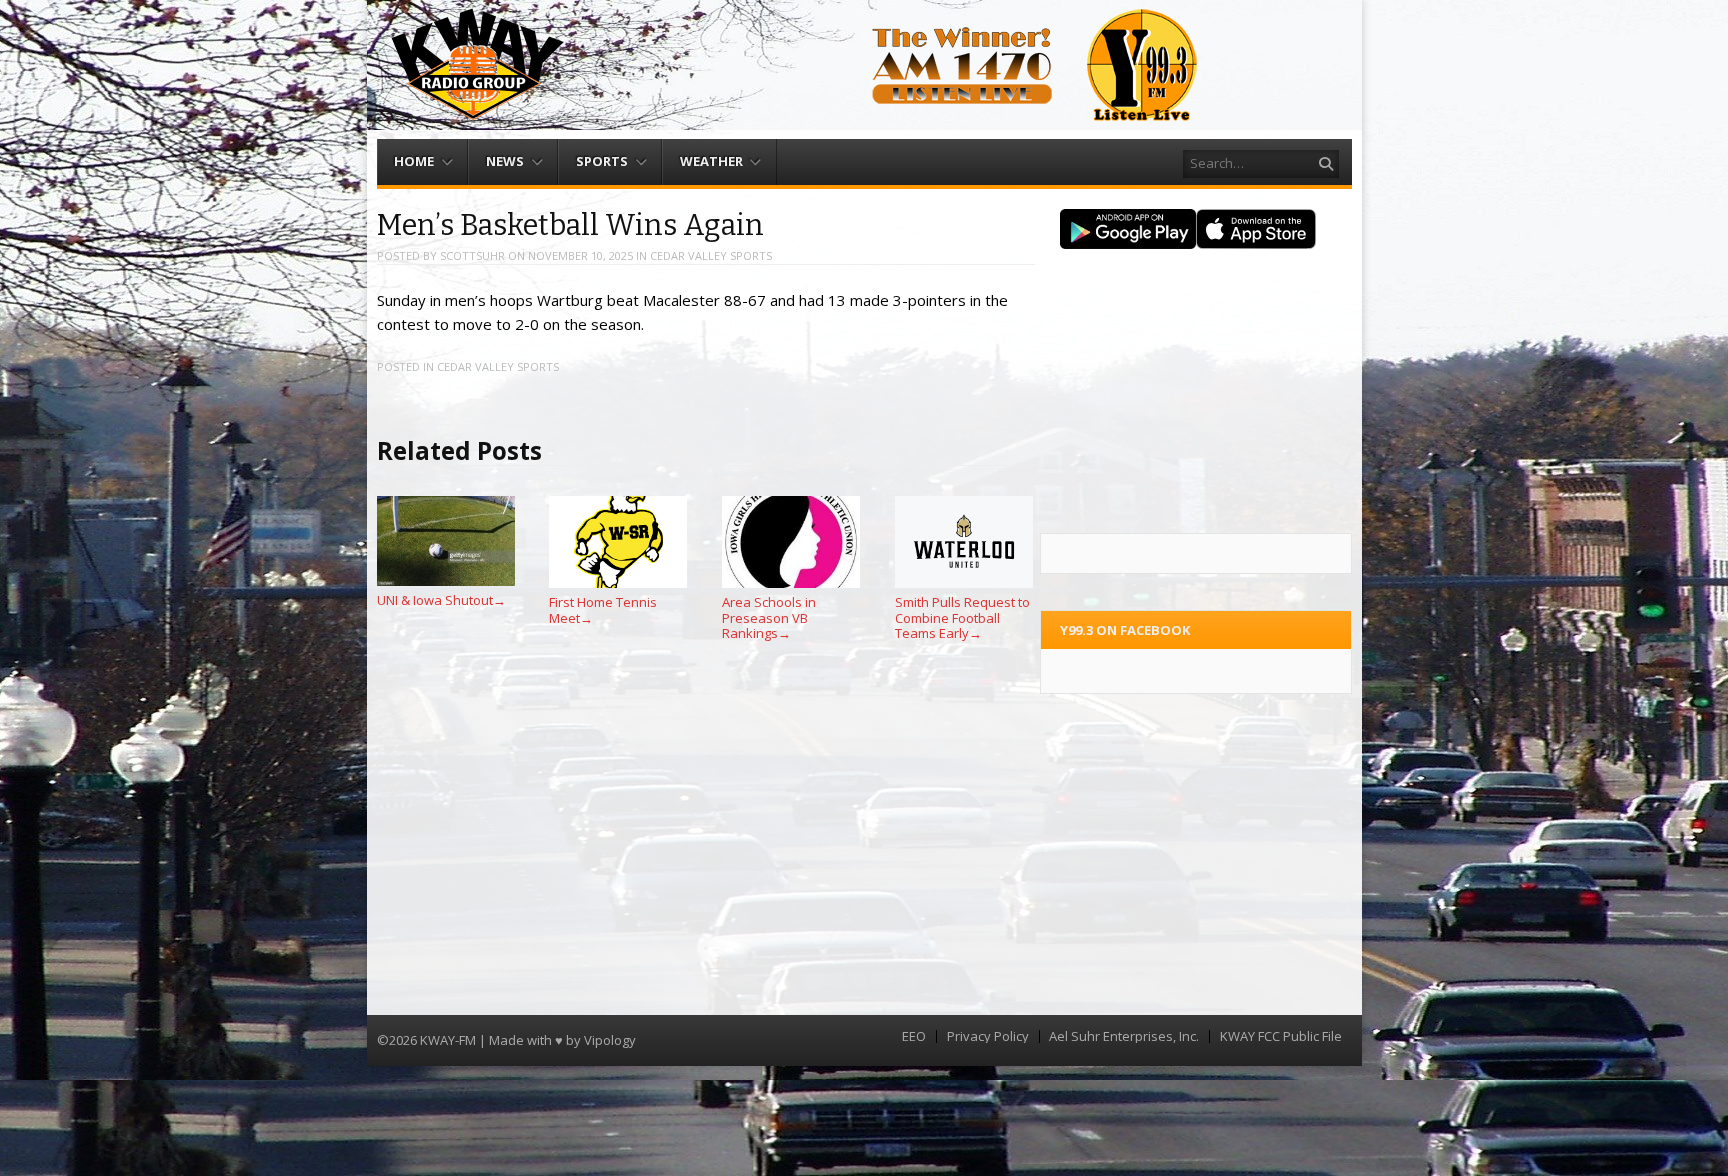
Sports (602, 161)
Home (414, 161)
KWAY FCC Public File (1281, 1036)
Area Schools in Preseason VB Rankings (769, 617)
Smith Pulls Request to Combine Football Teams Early (962, 617)
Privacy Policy (988, 1036)
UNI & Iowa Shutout (441, 600)
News (505, 161)
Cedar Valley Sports (711, 255)
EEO (914, 1036)
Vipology (610, 1040)
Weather (711, 161)
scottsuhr (472, 255)
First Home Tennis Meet (603, 610)
